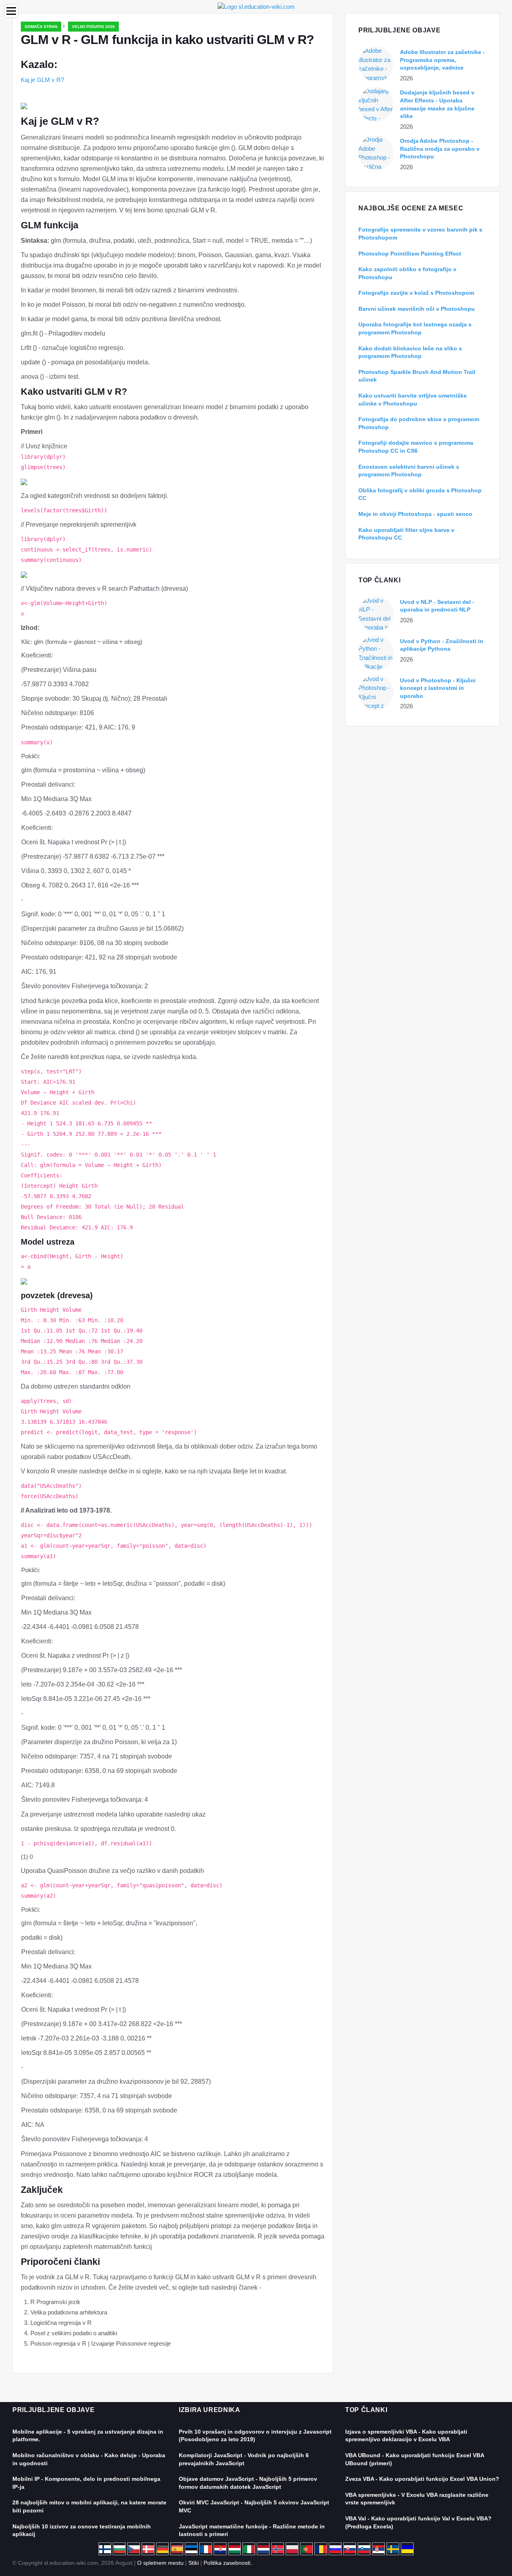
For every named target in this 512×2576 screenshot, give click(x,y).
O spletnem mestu (160, 2563)
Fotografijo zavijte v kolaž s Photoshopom (416, 293)
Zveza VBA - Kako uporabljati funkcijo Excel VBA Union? (422, 2479)
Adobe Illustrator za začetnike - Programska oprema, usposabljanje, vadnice (442, 60)
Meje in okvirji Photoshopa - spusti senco (415, 514)
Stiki (194, 2563)
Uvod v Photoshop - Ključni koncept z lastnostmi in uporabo (438, 688)
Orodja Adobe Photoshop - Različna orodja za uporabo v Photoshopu (440, 149)
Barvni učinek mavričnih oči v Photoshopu (417, 309)
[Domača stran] (256, 6)
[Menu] (11, 11)
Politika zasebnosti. (228, 2563)
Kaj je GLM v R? (42, 80)
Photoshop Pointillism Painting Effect (410, 254)
